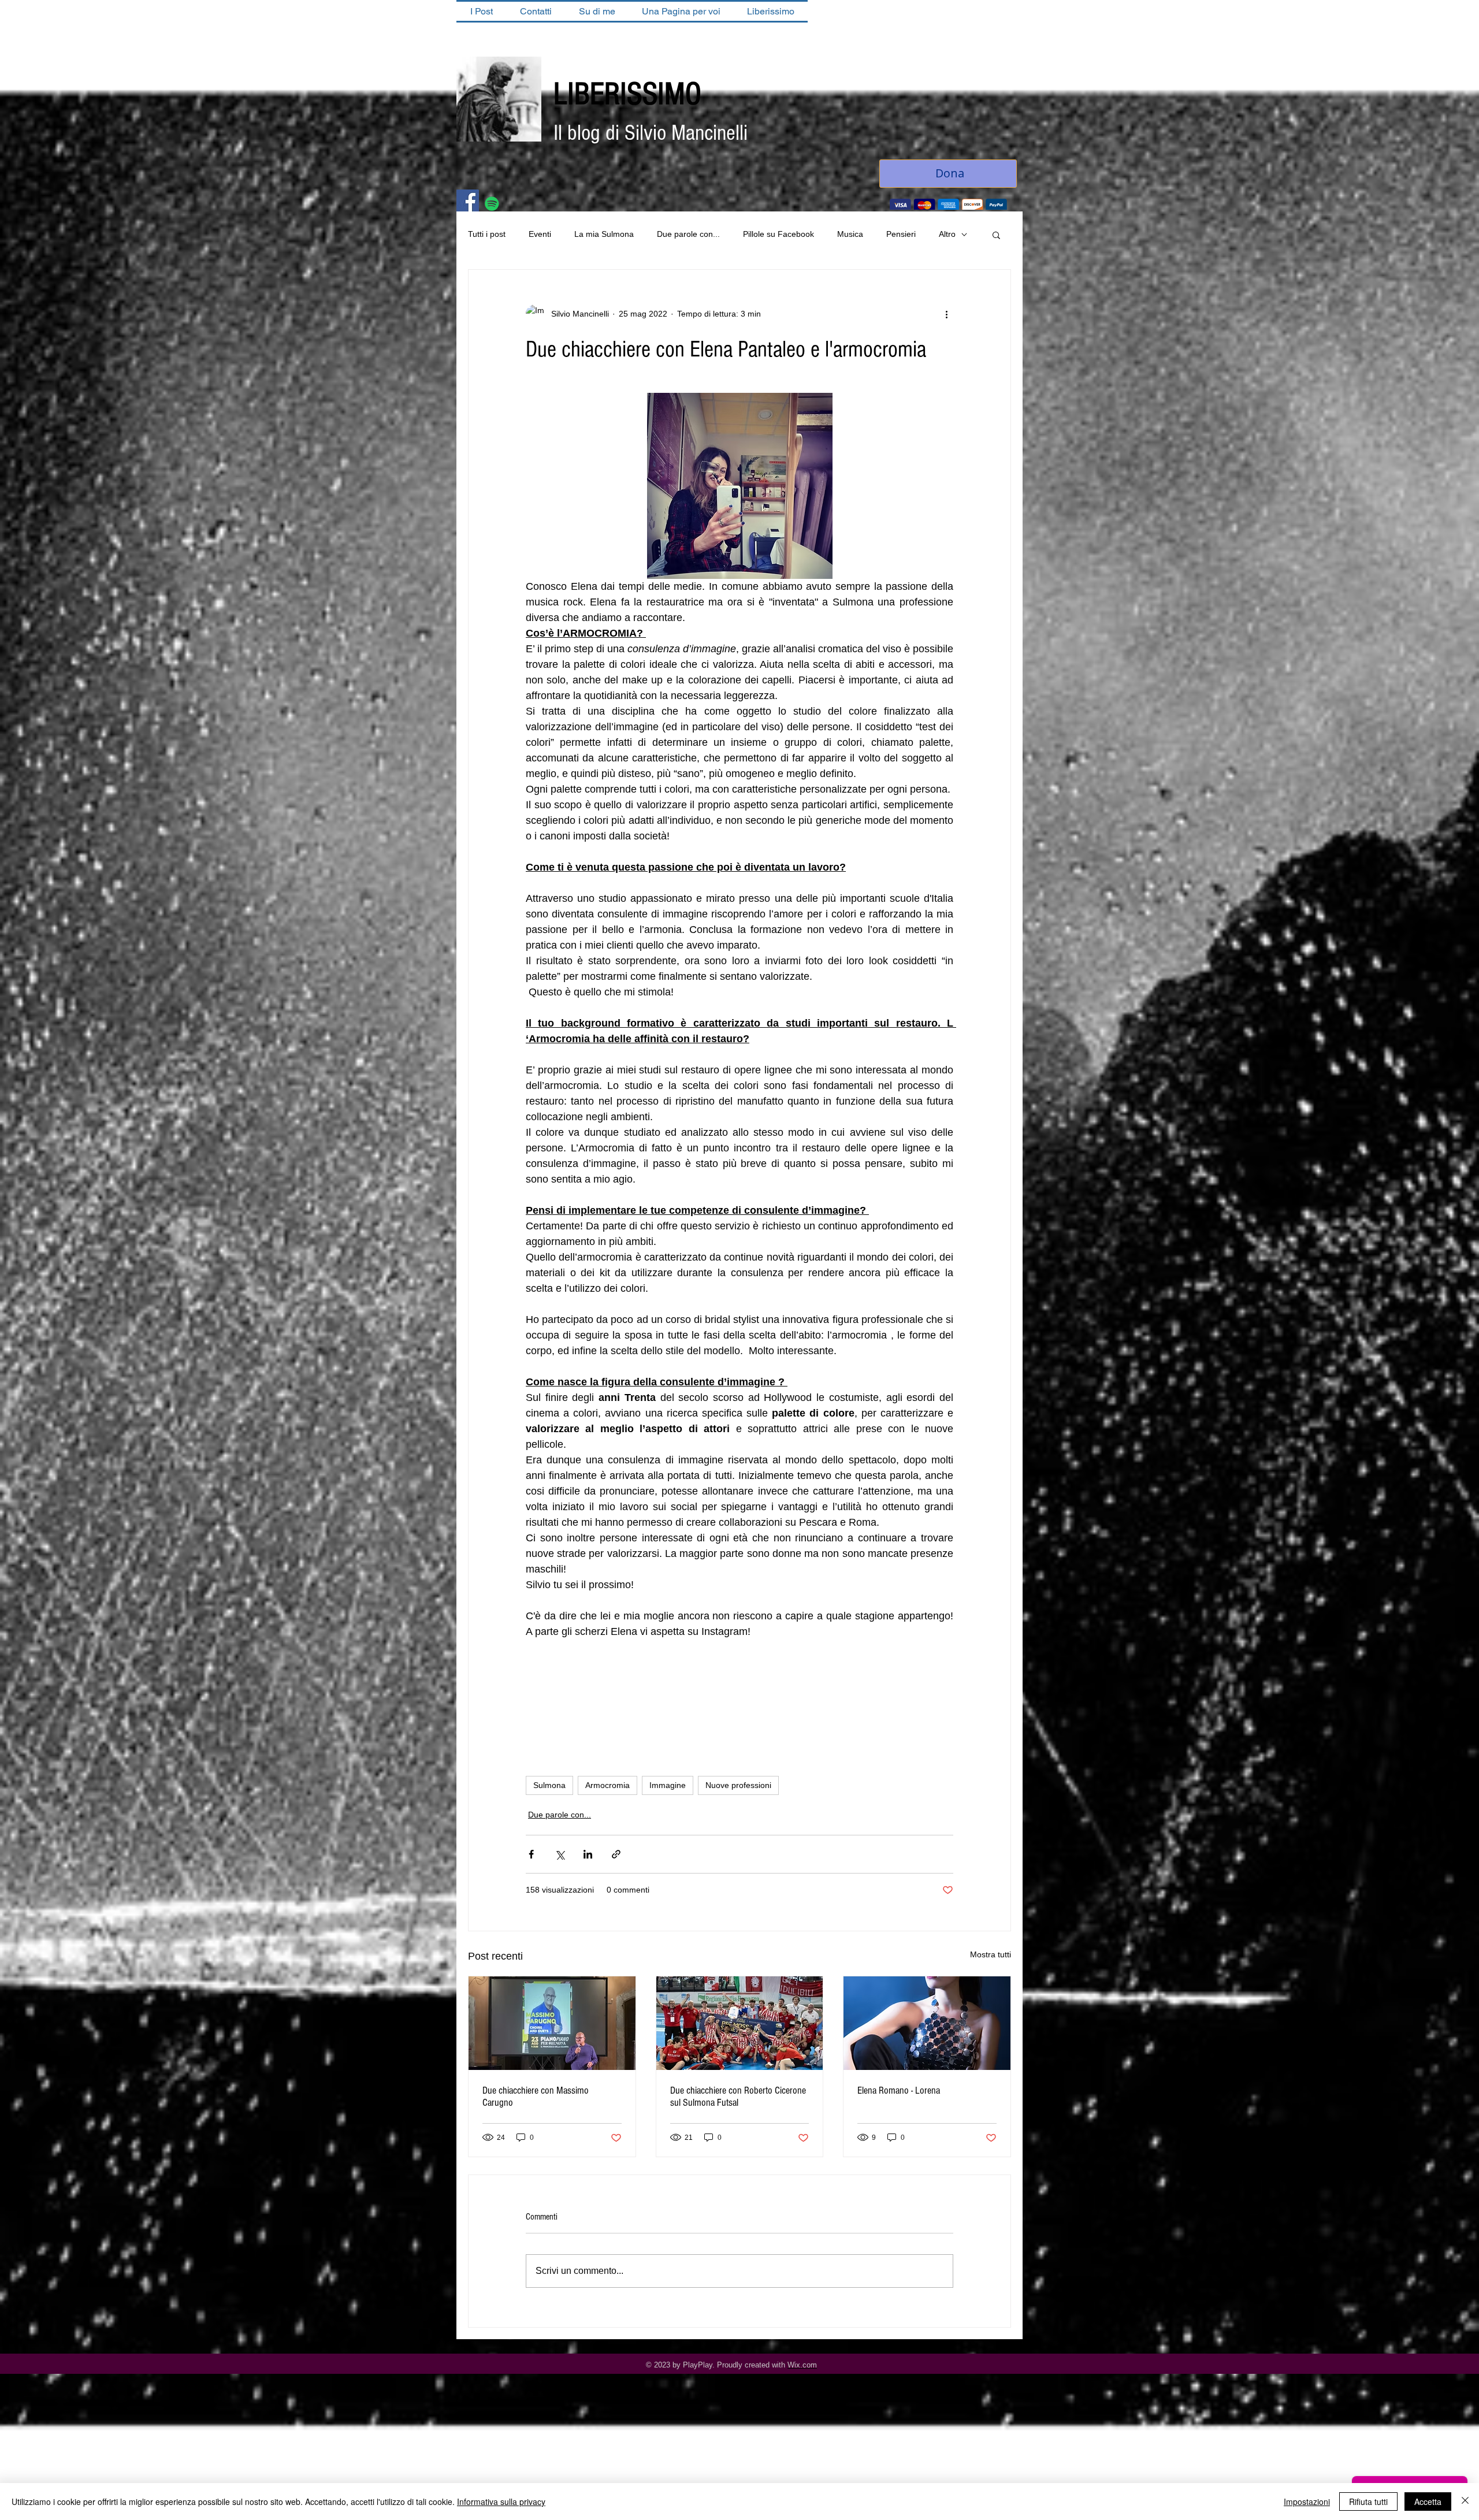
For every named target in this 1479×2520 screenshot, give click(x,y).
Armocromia (607, 1786)
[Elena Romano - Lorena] (927, 2024)
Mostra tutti (991, 1956)
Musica (850, 235)
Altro (947, 235)
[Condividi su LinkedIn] (588, 1855)
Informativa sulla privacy (501, 2502)
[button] (996, 236)
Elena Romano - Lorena (899, 2092)
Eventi (540, 235)
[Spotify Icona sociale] (492, 205)
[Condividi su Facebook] (531, 1855)
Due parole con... (688, 235)
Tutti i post (487, 235)
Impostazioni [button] (1307, 2502)
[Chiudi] (1465, 2502)
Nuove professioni (738, 1786)
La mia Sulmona (604, 235)
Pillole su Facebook (778, 235)
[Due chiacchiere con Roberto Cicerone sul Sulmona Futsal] (740, 2024)
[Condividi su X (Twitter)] (560, 1855)
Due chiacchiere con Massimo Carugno (536, 2098)
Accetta (1428, 2502)
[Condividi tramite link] (616, 1855)
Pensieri (901, 235)
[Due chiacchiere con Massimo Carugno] (552, 2024)
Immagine (668, 1786)
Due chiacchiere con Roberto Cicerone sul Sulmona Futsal (738, 2098)
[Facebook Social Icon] (468, 202)
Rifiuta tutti (1368, 2502)
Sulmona (549, 1786)
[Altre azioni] (946, 315)
